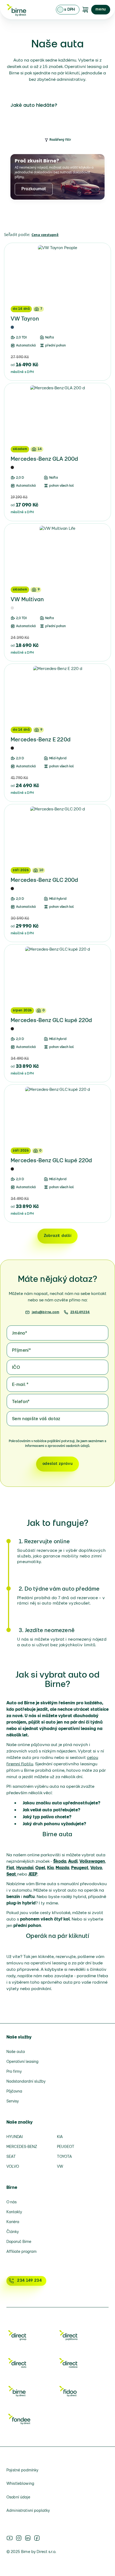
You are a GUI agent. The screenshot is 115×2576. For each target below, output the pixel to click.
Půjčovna (14, 2092)
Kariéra (13, 2222)
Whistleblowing (20, 2484)
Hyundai (15, 2137)
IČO (16, 1368)
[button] (101, 10)
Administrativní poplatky (28, 2511)
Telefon (21, 1402)
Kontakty (14, 2212)
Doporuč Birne (19, 2242)
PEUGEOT (66, 2147)
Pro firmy (14, 2072)
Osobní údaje (18, 2497)
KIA (60, 2137)
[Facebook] (37, 2538)
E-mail (20, 1385)
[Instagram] (19, 2538)
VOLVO (13, 2167)
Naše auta (16, 2052)
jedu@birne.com (45, 1312)
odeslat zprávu (58, 1464)
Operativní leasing (22, 2062)
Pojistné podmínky (22, 2470)
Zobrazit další (58, 1236)
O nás (11, 2202)
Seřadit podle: (17, 235)
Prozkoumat (34, 189)
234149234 (80, 1312)
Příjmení (21, 1351)
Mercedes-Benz (22, 2147)
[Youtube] (10, 2538)
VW (60, 2167)
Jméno (20, 1333)
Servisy (13, 2101)
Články (13, 2232)
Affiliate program (22, 2252)
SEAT (11, 2157)
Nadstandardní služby (26, 2082)
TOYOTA (64, 2157)
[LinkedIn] (28, 2538)
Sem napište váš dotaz (36, 1419)
